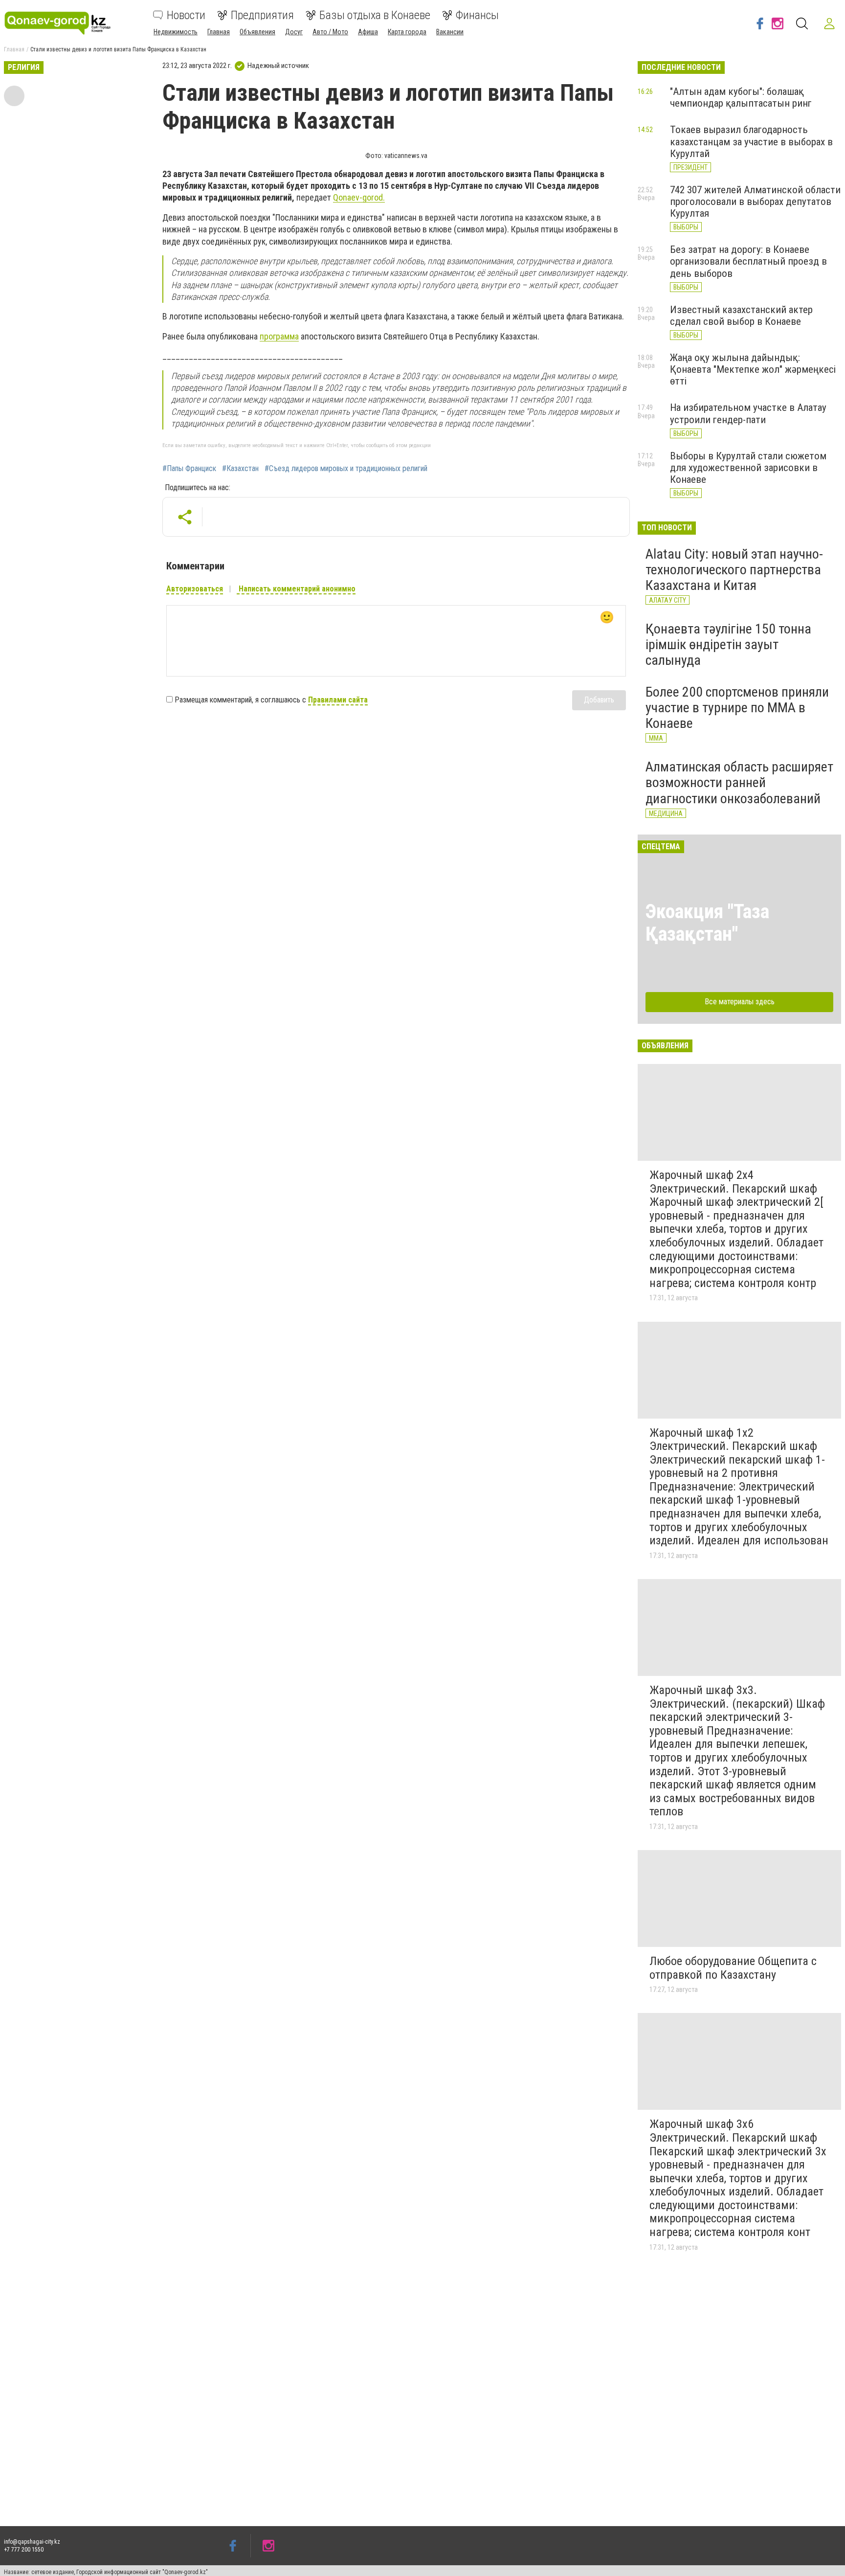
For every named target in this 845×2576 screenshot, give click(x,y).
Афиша (368, 32)
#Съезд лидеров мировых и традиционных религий (346, 469)
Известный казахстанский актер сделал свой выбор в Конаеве (741, 316)
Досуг (294, 32)
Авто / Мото (330, 32)
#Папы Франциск (189, 469)
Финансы (477, 15)
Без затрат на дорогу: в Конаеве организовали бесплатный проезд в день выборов (748, 261)
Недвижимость (176, 32)
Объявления (257, 32)
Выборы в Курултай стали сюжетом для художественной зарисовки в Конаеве (748, 468)
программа (279, 336)
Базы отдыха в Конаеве (375, 15)
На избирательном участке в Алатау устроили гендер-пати (748, 413)
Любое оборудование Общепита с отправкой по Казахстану (733, 1968)
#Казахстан (240, 469)
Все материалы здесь (740, 1002)
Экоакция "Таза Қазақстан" (707, 923)
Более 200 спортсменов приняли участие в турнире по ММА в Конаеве (737, 708)
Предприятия (262, 15)
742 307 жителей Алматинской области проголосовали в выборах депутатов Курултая (755, 202)
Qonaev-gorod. (359, 197)
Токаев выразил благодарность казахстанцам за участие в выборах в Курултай (751, 141)
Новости (186, 15)
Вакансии (450, 32)
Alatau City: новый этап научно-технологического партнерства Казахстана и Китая (734, 570)
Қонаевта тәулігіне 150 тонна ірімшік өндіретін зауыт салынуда (728, 644)
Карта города (407, 32)
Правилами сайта (338, 700)
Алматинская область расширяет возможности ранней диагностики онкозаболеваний (739, 782)
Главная (219, 32)
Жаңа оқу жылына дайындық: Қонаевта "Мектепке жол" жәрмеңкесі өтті (753, 369)
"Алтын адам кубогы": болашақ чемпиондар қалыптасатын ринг (741, 97)
